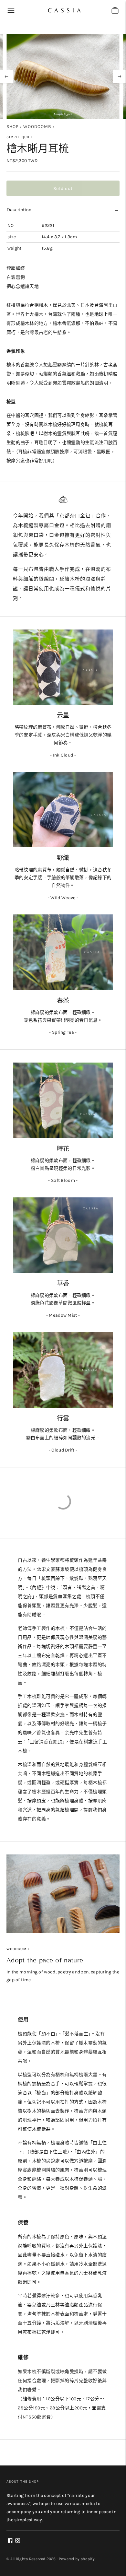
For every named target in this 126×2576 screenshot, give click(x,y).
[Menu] (11, 10)
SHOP (13, 127)
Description (19, 210)
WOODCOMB (37, 127)
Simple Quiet (20, 137)
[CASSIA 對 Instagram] (18, 2541)
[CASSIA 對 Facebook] (10, 2541)
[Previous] (6, 76)
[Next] (120, 76)
